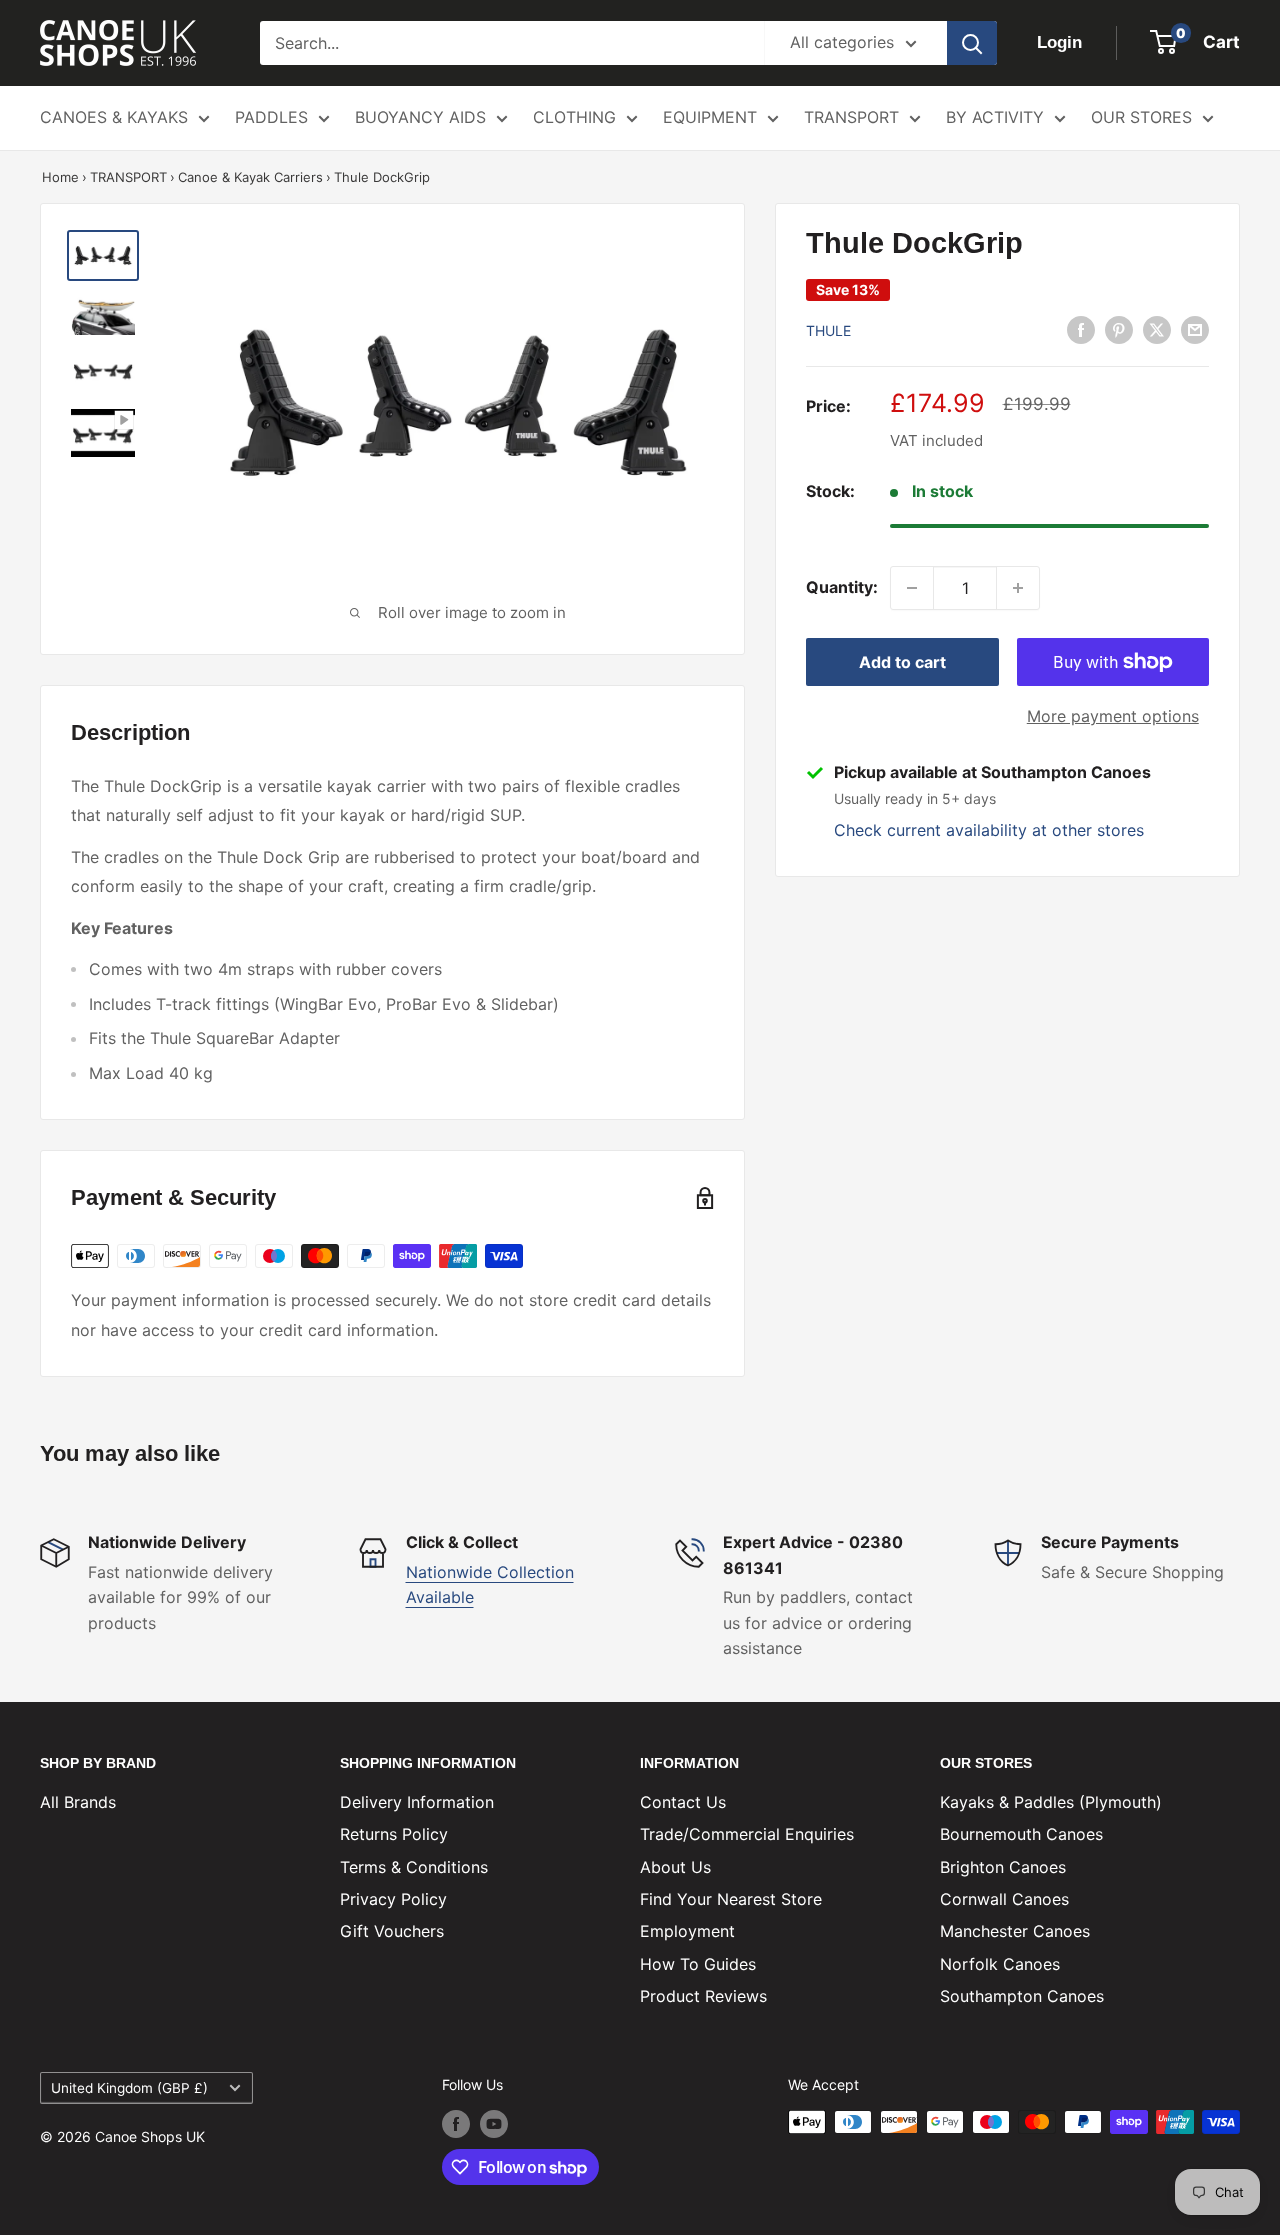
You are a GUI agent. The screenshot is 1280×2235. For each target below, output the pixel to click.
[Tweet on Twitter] (1157, 329)
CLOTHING (574, 117)
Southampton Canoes (1022, 1996)
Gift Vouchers (392, 1931)
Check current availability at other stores (989, 830)
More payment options (1113, 716)
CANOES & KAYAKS (114, 117)
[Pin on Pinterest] (1119, 329)
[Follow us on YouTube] (494, 2124)
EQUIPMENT (710, 117)
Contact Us (683, 1802)
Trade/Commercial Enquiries (747, 1834)
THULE (828, 330)
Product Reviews (703, 1996)
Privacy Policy (393, 1899)
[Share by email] (1195, 329)
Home (60, 177)
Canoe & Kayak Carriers (250, 177)
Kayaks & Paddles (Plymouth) (1051, 1802)
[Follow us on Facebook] (456, 2124)
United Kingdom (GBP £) (129, 2088)
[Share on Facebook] (1081, 329)
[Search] (972, 43)
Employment (687, 1931)
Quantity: (842, 587)
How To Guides (698, 1964)
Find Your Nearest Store (731, 1899)
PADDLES (271, 117)
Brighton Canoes (1003, 1867)
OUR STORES (1141, 117)
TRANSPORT (851, 117)
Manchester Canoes (1015, 1931)
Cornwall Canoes (1004, 1899)
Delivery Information (417, 1802)
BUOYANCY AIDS (420, 117)
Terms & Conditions (414, 1867)
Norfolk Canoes (1000, 1964)
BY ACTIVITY (995, 117)
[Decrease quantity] (912, 588)
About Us (675, 1867)
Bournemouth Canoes (1021, 1834)
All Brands (78, 1802)
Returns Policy (394, 1834)
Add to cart (902, 662)
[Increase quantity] (1018, 588)
